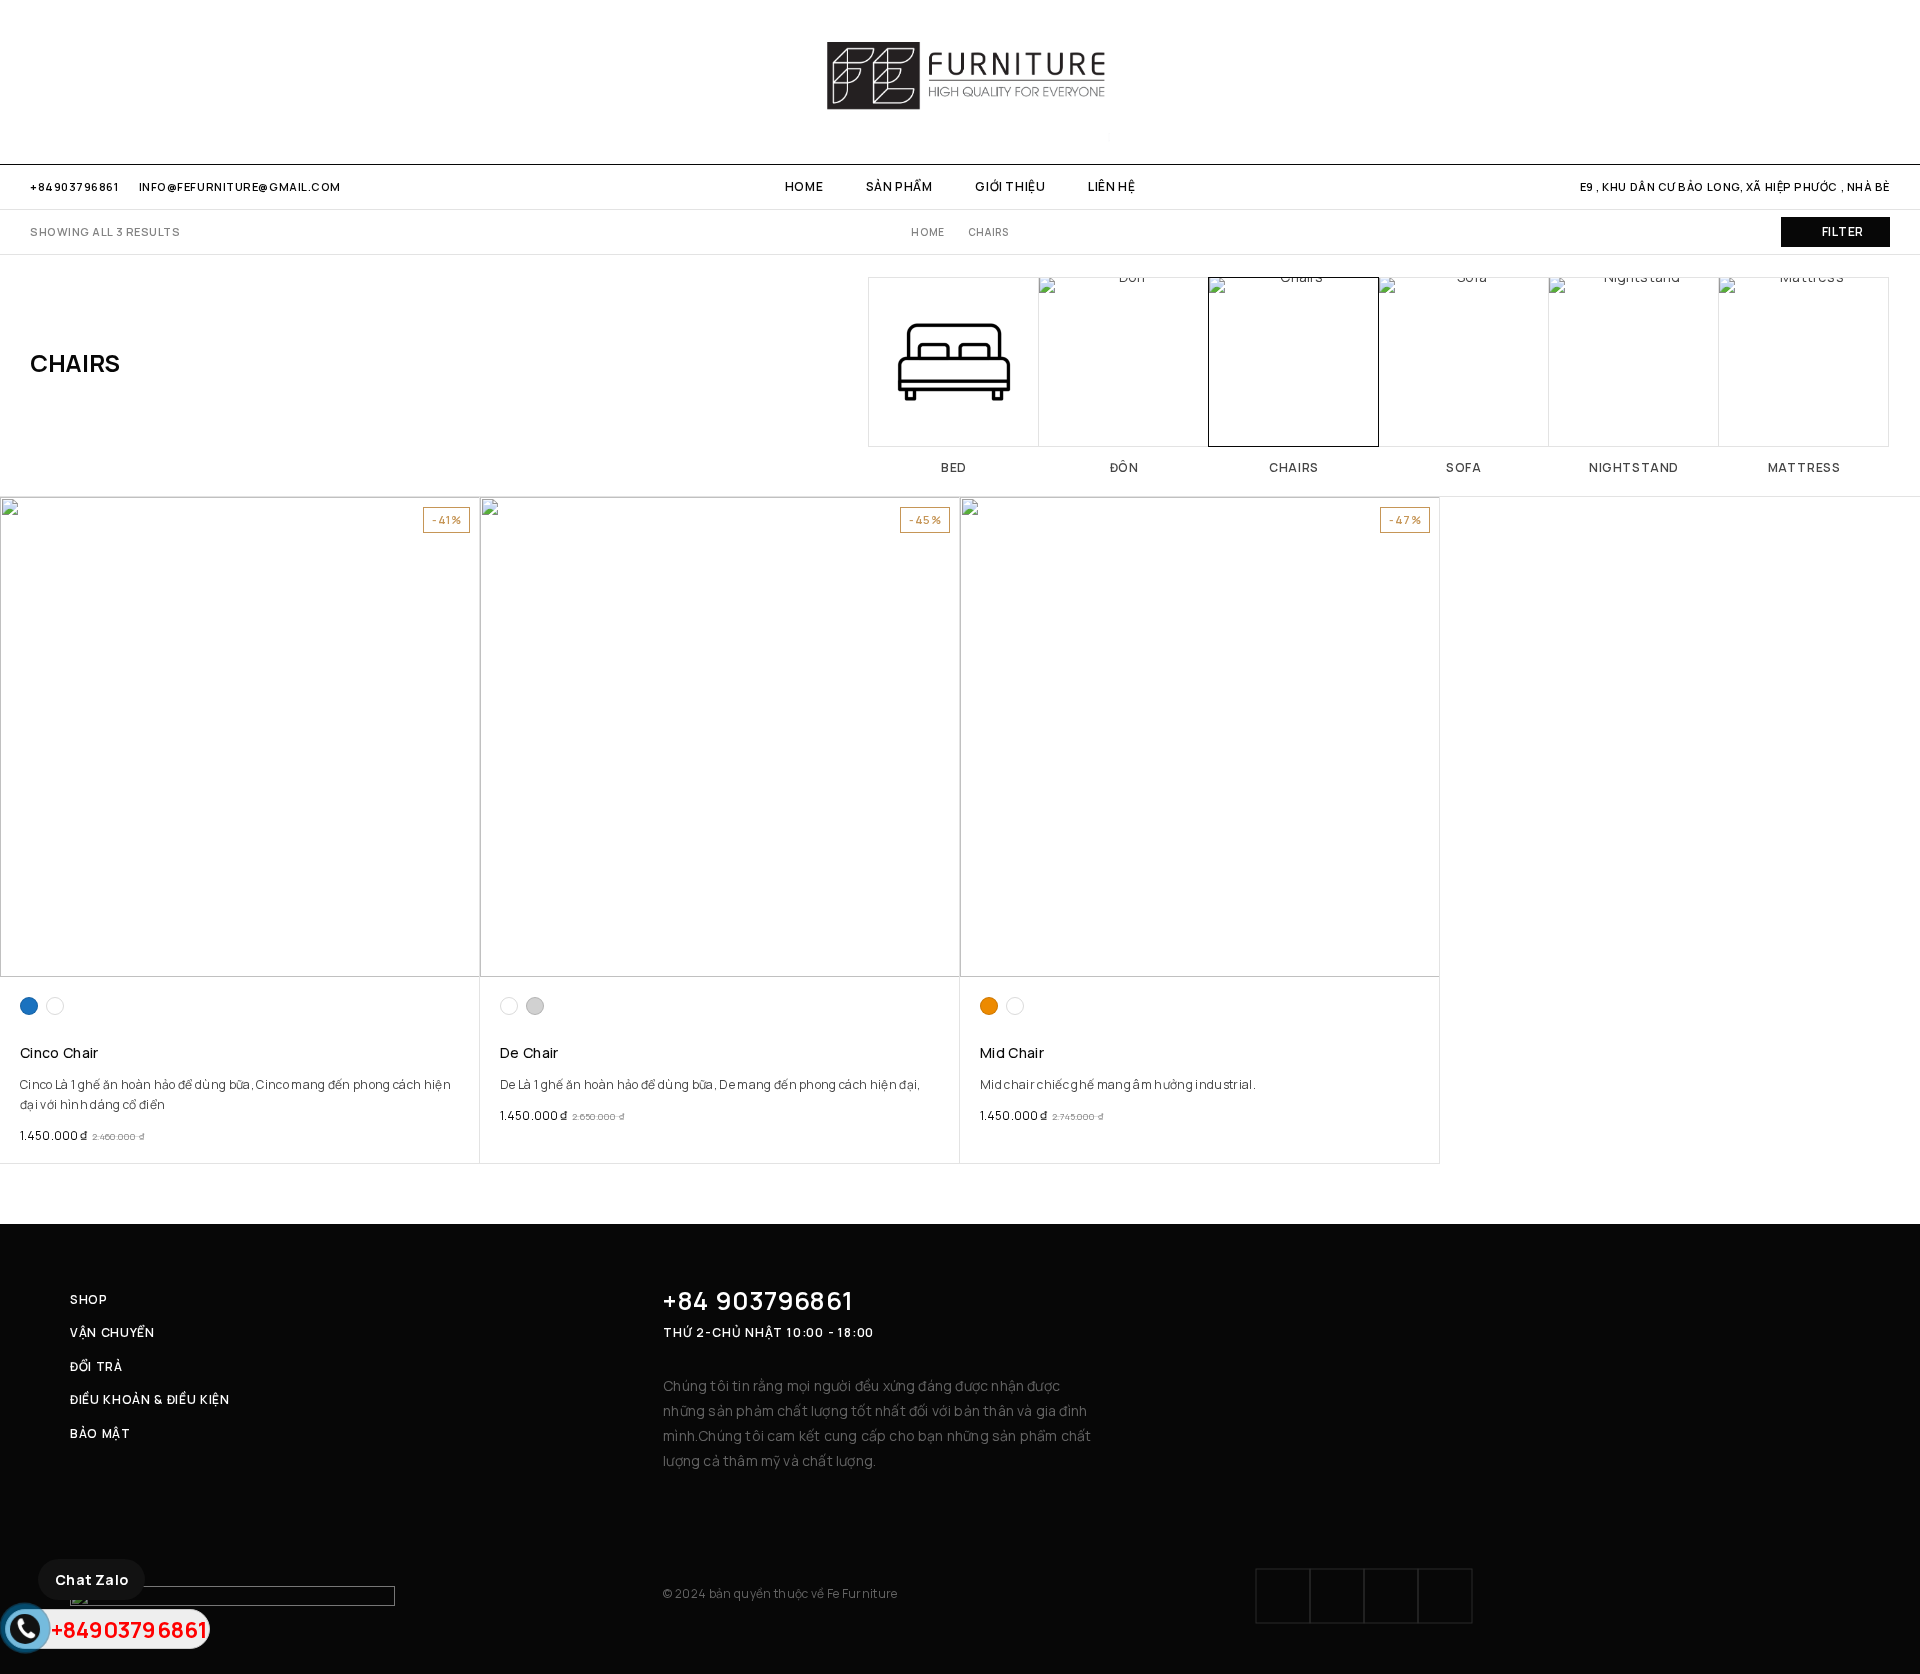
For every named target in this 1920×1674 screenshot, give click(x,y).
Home (804, 186)
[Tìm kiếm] (1814, 82)
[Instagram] (69, 81)
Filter (1843, 231)
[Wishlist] (1848, 82)
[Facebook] (36, 81)
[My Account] (1779, 82)
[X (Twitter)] (1391, 1596)
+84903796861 (74, 186)
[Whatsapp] (101, 81)
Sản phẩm (899, 186)
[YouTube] (135, 81)
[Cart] (1882, 82)
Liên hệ (1111, 186)
